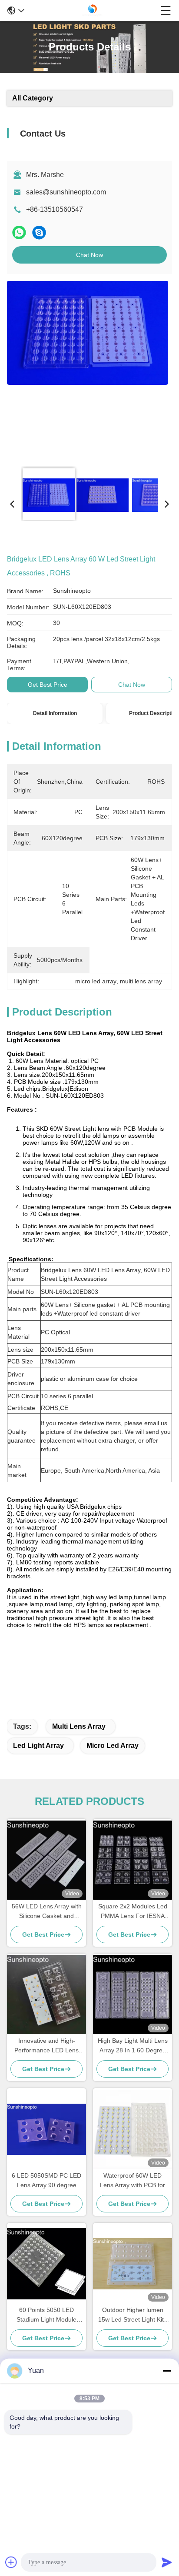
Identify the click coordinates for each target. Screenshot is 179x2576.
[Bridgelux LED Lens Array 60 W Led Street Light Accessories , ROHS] (88, 371)
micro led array (113, 1746)
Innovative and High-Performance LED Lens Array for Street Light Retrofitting (46, 2046)
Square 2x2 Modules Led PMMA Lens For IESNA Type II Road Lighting (133, 1912)
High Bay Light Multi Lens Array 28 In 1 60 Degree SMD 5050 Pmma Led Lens (133, 2046)
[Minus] (167, 2371)
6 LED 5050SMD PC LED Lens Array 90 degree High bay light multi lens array (46, 2181)
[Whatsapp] (19, 232)
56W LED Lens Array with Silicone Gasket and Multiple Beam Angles (47, 1912)
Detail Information (55, 713)
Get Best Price (48, 685)
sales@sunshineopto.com (66, 192)
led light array (38, 1746)
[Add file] (11, 2562)
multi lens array (79, 1726)
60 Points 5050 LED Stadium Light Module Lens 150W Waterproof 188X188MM (46, 2315)
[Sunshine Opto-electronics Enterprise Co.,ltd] (93, 10)
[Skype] (39, 232)
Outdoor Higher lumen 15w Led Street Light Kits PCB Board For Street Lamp (133, 2315)
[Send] (167, 2562)
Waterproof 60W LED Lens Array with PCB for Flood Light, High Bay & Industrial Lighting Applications (133, 2181)
